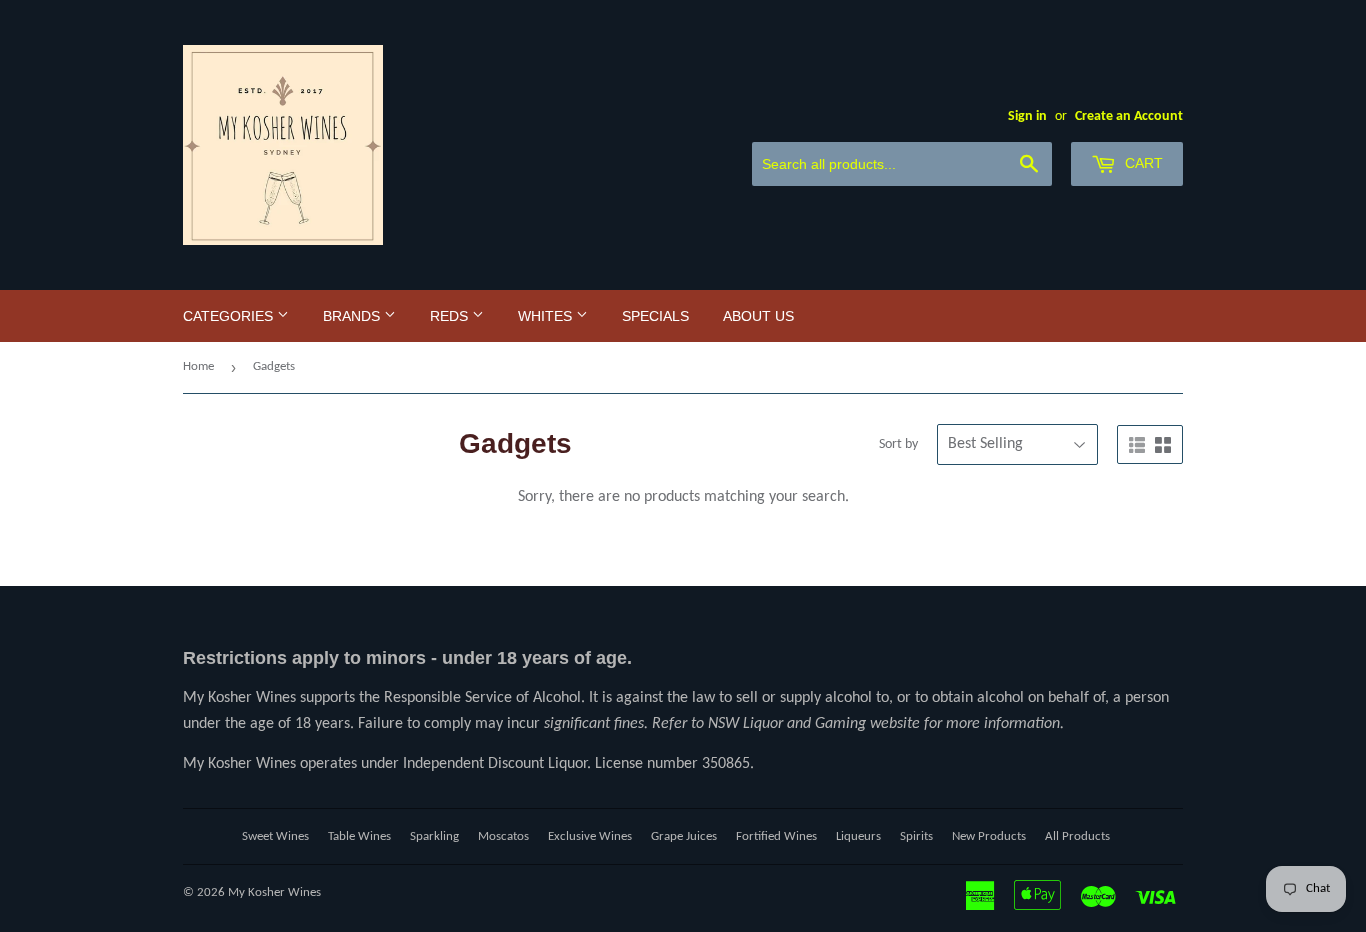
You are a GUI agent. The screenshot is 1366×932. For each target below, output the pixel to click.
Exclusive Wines (590, 836)
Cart (1142, 163)
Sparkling (434, 836)
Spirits (916, 836)
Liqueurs (858, 836)
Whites (547, 316)
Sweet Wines (275, 836)
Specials (655, 316)
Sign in (1027, 116)
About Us (758, 316)
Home (198, 366)
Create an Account (1129, 116)
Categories (230, 316)
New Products (989, 836)
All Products (1077, 836)
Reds (451, 316)
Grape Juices (684, 836)
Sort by (898, 444)
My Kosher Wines (274, 892)
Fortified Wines (776, 836)
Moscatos (503, 836)
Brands (353, 316)
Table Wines (359, 836)
